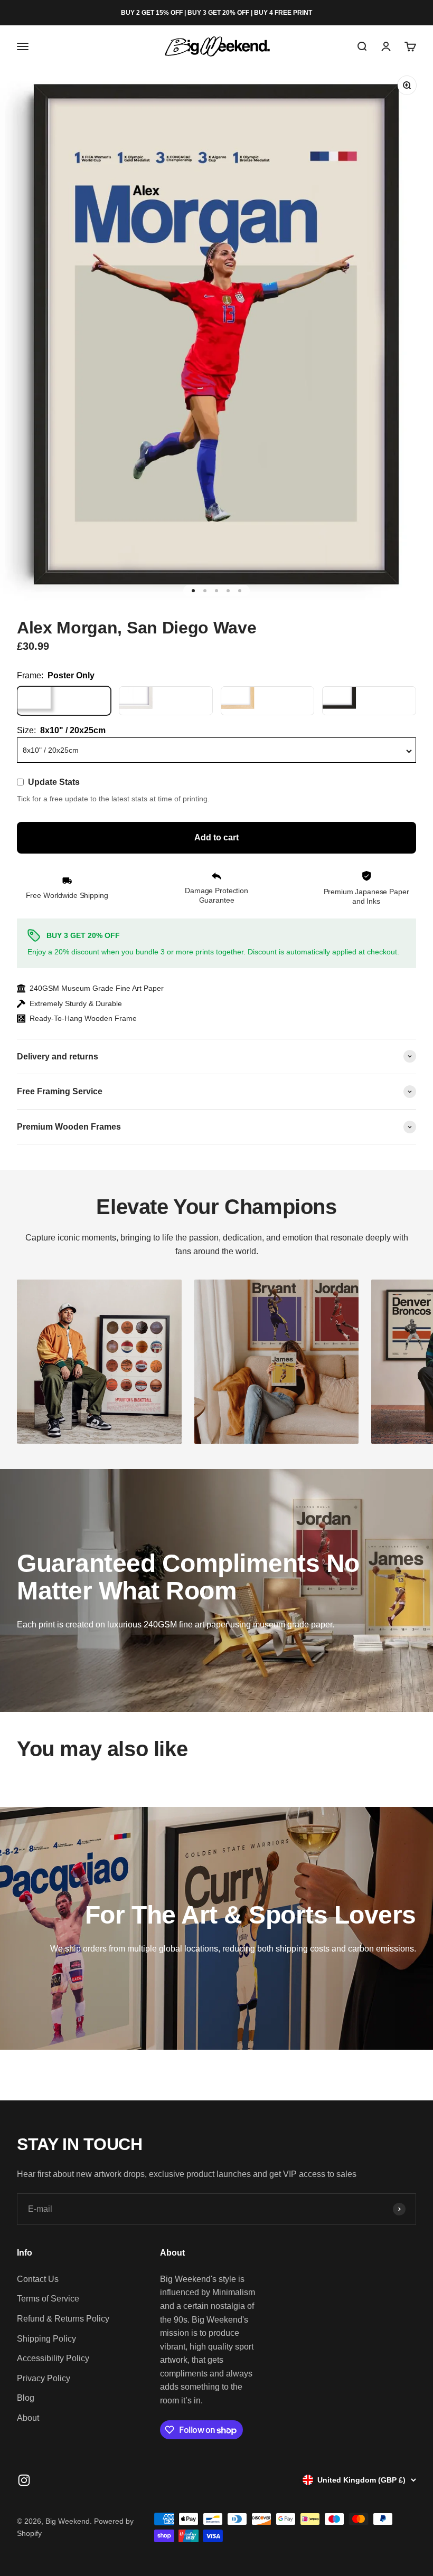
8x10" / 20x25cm (51, 750)
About (28, 2418)
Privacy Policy (44, 2378)
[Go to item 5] (240, 591)
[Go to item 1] (193, 591)
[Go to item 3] (216, 591)
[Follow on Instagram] (24, 2480)
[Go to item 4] (228, 591)
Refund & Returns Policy (63, 2319)
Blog (26, 2398)
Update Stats (54, 782)
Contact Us (38, 2279)
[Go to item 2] (205, 591)
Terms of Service (48, 2299)
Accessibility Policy (53, 2358)
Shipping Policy (46, 2339)
